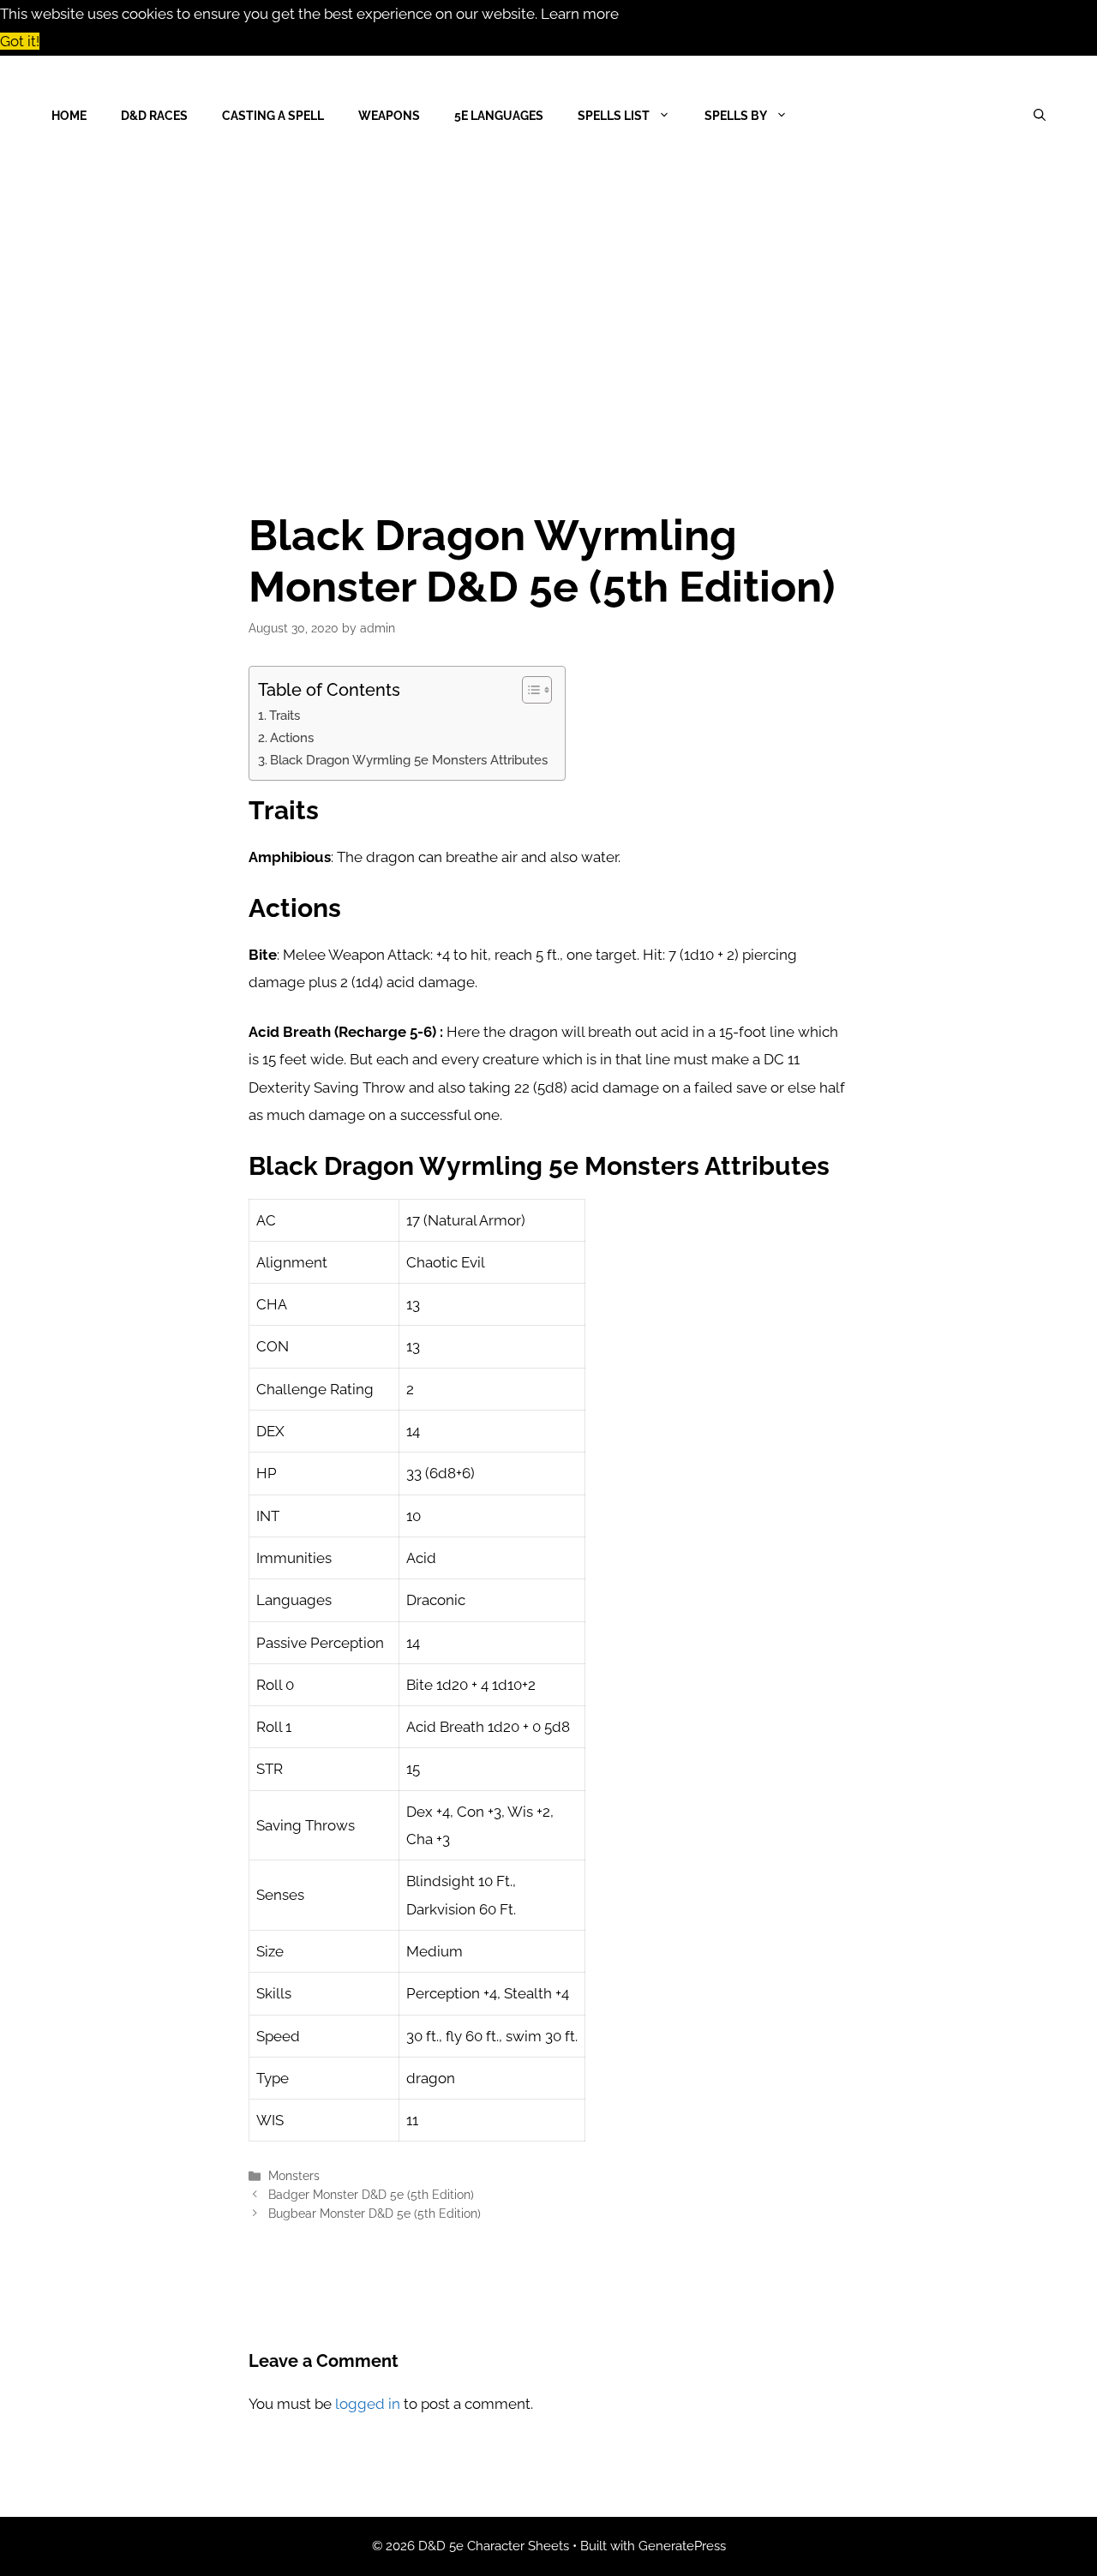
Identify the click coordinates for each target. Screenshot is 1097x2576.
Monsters (294, 2175)
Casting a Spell (273, 116)
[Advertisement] (548, 304)
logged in (368, 2404)
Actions (292, 738)
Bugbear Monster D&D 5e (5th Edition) (375, 2213)
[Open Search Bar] (1040, 116)
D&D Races (154, 116)
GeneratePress (682, 2546)
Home (69, 116)
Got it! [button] (20, 41)
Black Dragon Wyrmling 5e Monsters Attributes (409, 760)
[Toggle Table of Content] (528, 690)
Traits (285, 716)
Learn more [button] (580, 14)
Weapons (389, 116)
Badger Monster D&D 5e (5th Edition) (371, 2194)
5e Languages (499, 116)
